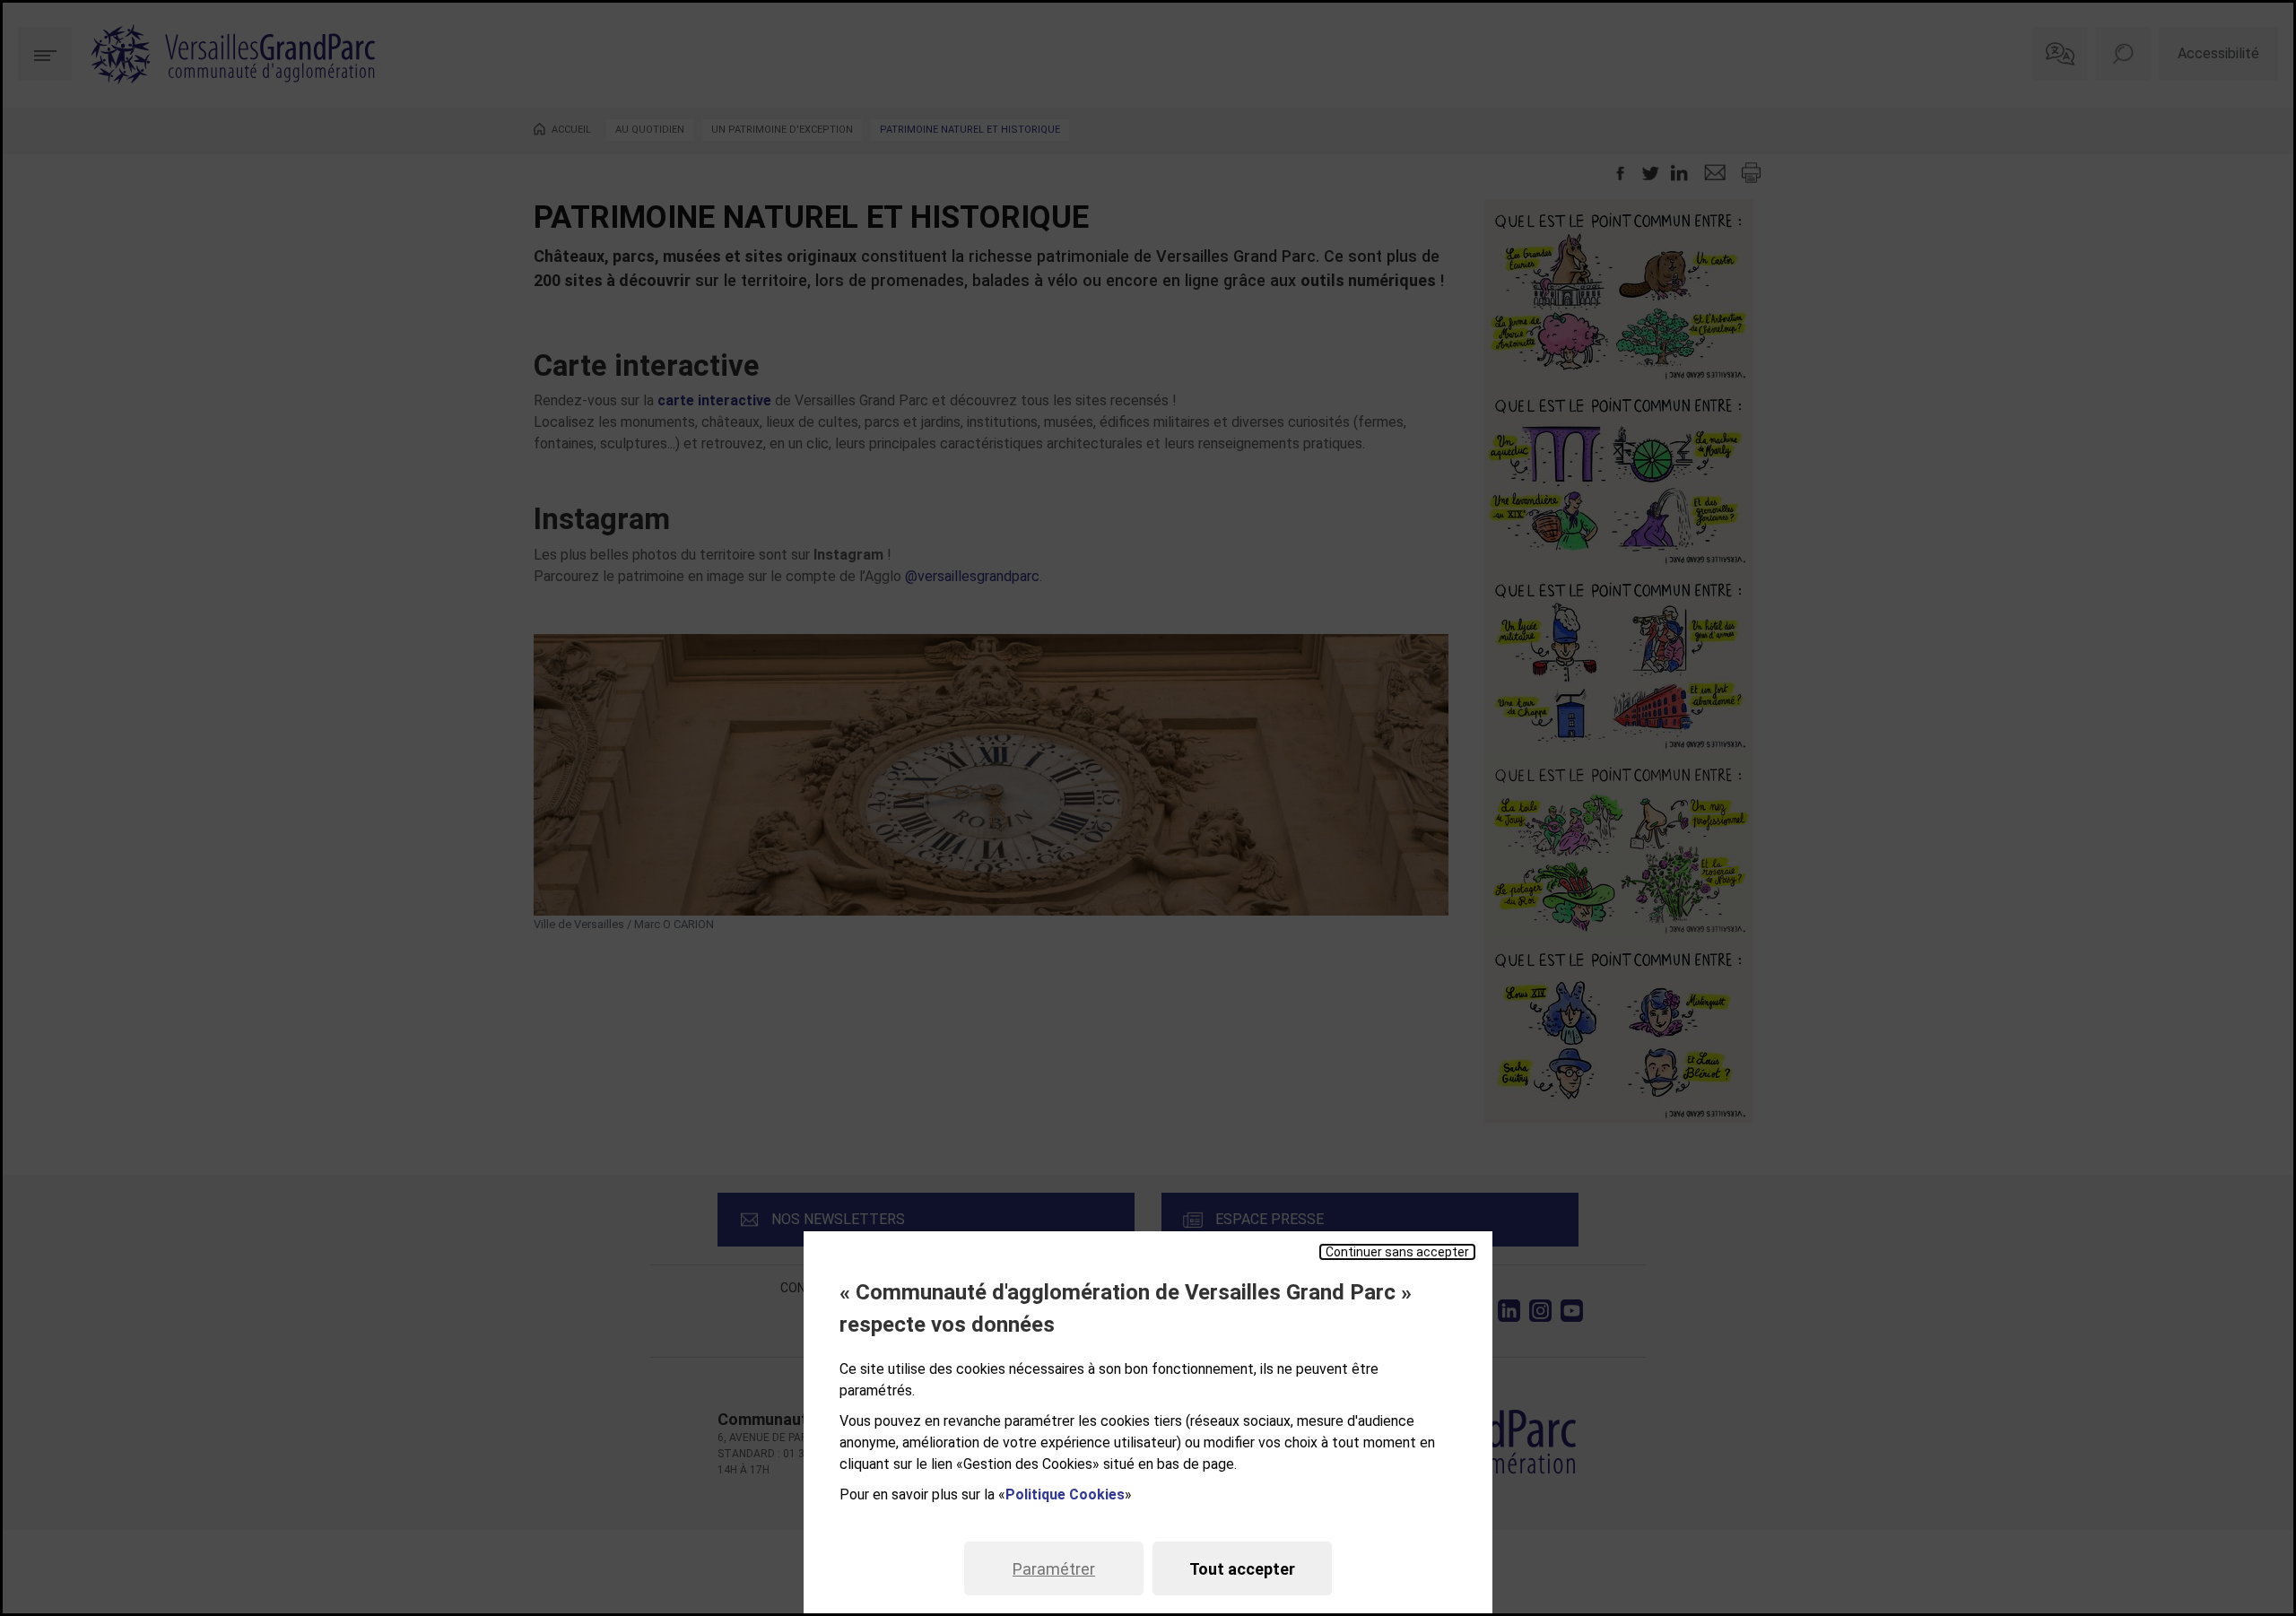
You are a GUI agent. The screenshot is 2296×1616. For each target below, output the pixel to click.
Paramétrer (1054, 1569)
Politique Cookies (1065, 1494)
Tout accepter (1242, 1569)
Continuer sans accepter (1397, 1252)
